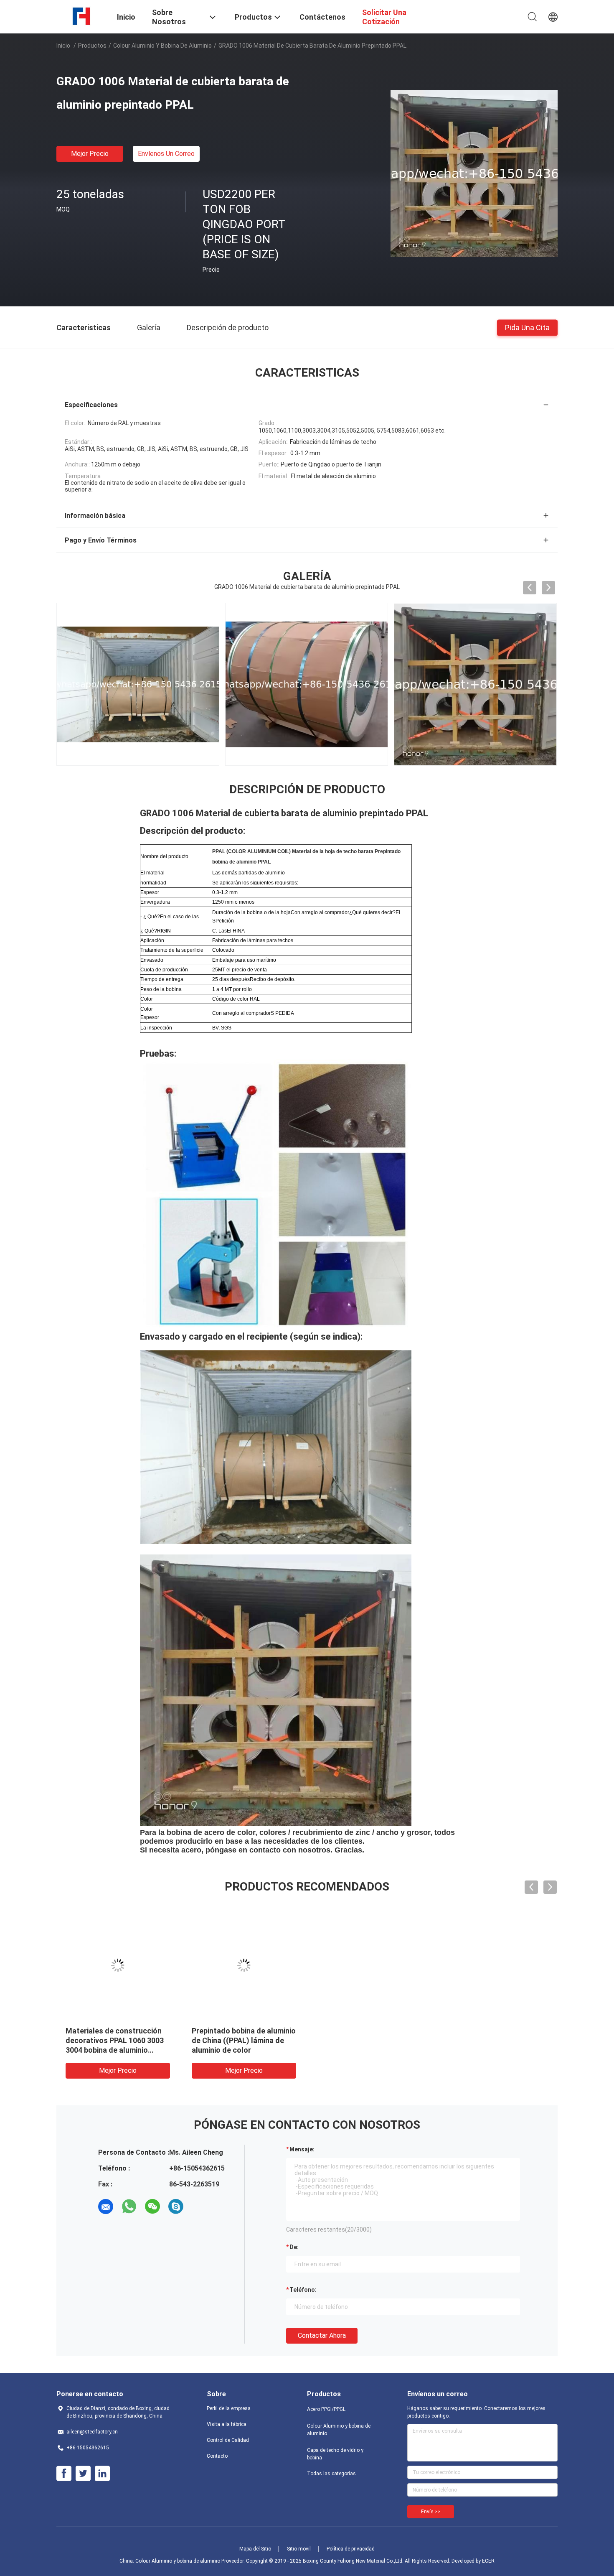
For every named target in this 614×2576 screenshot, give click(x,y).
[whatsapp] (129, 2207)
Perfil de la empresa (229, 2408)
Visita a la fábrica (227, 2424)
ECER (488, 2561)
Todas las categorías (331, 2474)
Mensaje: (302, 2149)
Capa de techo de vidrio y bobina (335, 2454)
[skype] (176, 2207)
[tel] (199, 2207)
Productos (92, 46)
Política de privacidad (351, 2549)
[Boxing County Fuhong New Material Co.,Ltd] (82, 16)
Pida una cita (527, 327)
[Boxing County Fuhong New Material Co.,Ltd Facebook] (64, 2474)
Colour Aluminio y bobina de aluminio (162, 46)
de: (294, 2247)
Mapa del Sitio (255, 2549)
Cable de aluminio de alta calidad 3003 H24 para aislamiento (109, 2040)
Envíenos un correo (166, 154)
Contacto (217, 2456)
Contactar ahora (322, 2335)
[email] (106, 2207)
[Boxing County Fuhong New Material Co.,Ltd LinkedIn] (102, 2474)
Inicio (63, 46)
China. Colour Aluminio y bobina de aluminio (170, 2561)
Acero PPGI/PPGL (326, 2409)
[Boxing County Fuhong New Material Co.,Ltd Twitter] (83, 2474)
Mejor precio (90, 154)
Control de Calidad (228, 2440)
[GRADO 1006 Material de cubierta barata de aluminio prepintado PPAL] (474, 173)
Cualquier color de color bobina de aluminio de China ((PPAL (239, 2040)
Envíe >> (431, 2512)
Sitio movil (299, 2549)
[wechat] (152, 2207)
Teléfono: (303, 2290)
